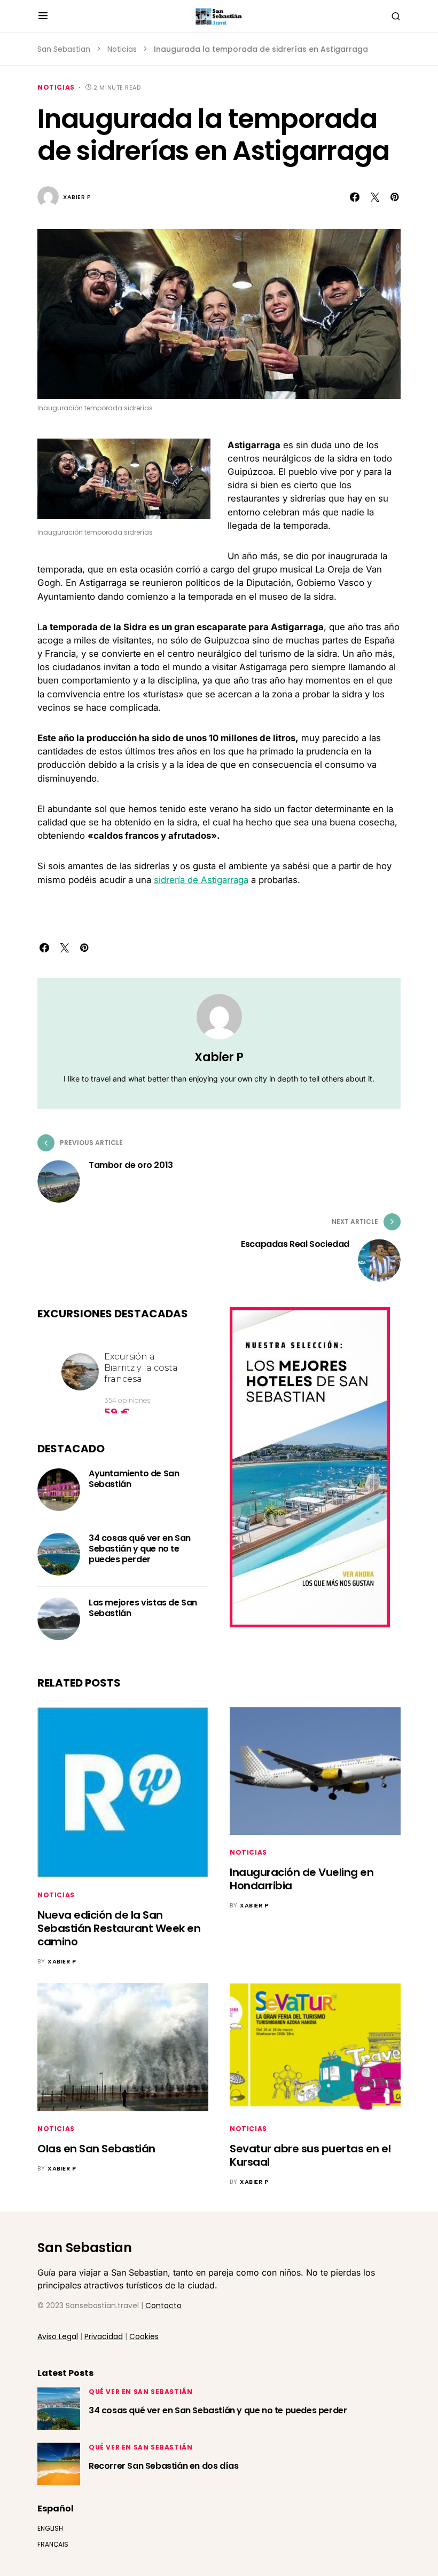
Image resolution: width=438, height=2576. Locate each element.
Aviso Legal (58, 2336)
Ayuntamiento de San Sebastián (134, 1479)
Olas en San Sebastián (96, 2149)
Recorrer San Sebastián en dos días (163, 2466)
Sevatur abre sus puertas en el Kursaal (310, 2155)
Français (53, 2544)
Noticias (122, 49)
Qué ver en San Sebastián (140, 2392)
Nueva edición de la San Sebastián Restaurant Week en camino (119, 1928)
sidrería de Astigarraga (201, 880)
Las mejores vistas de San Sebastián (143, 1608)
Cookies (144, 2336)
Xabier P (77, 197)
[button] (43, 16)
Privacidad (104, 2336)
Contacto (163, 2305)
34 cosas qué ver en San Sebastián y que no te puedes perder (140, 1549)
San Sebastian (64, 49)
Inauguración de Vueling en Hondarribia (302, 1879)
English (50, 2528)
